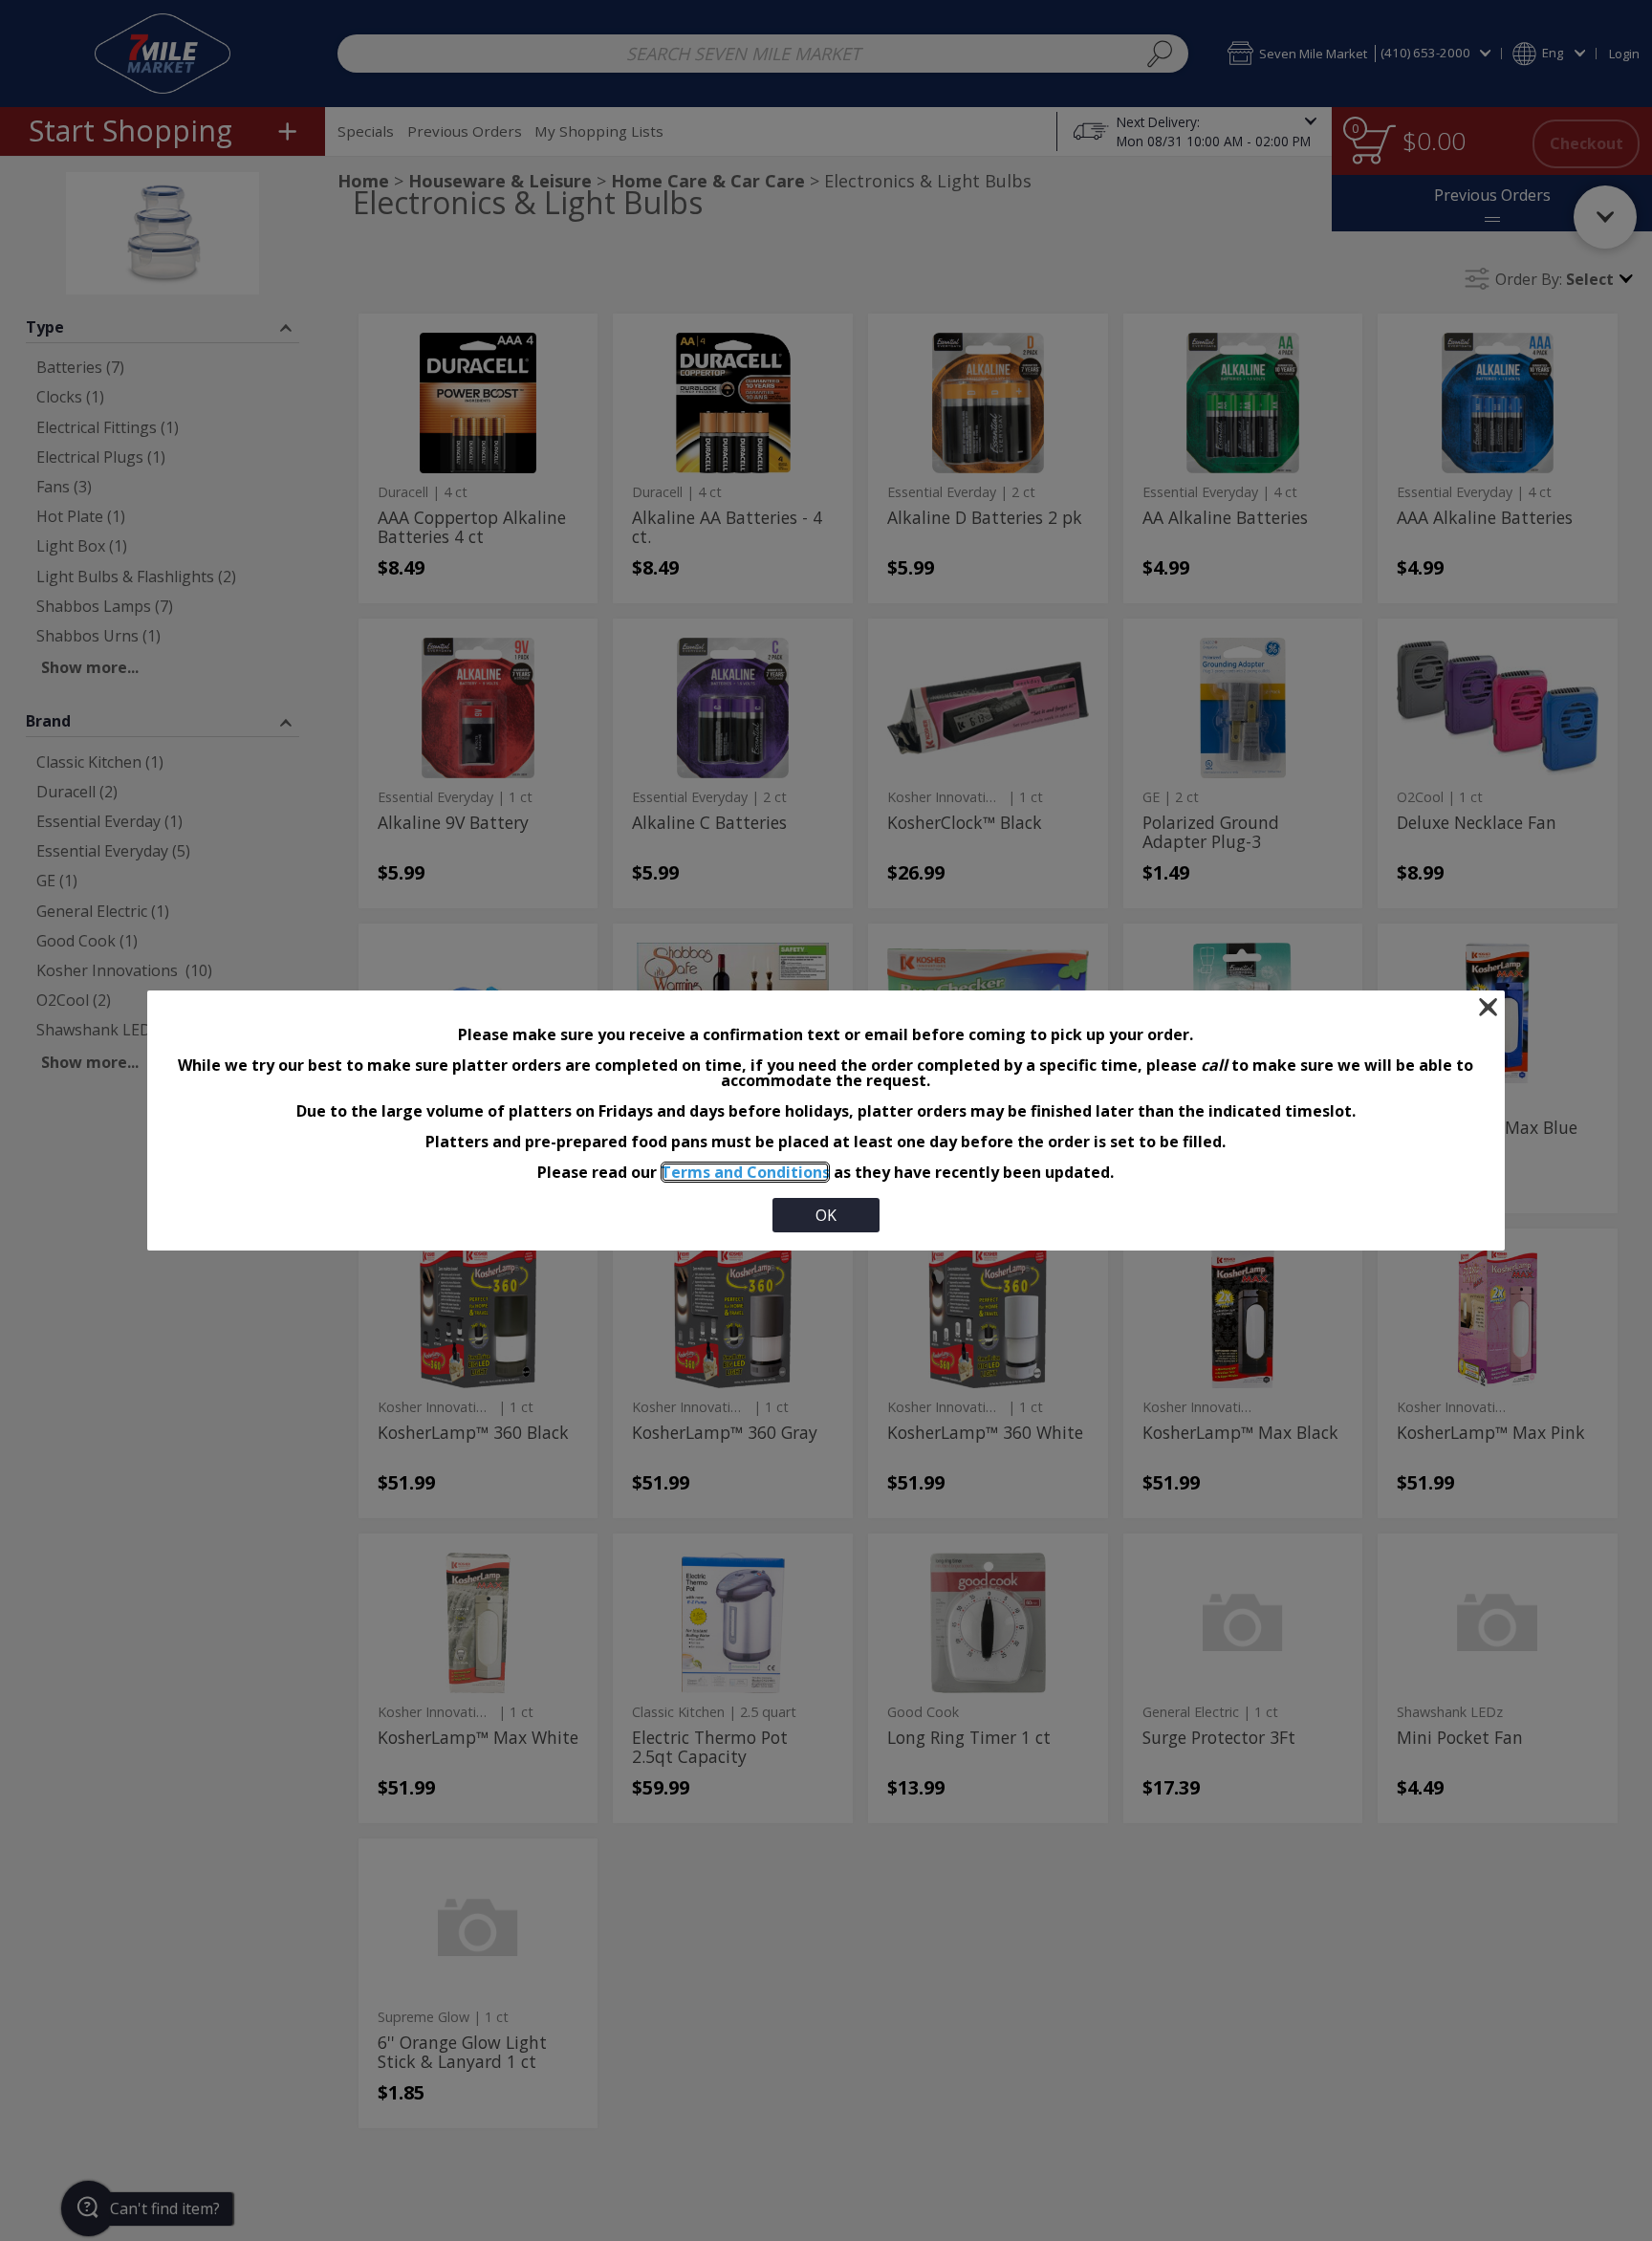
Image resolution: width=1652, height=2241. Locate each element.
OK (826, 1215)
